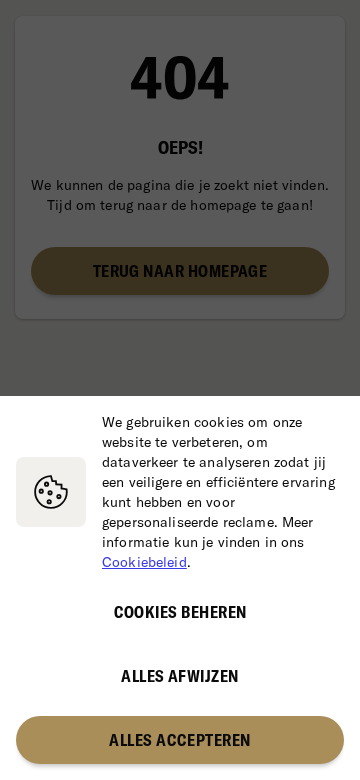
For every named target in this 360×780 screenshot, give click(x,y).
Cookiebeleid (144, 562)
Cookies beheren (180, 612)
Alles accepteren (179, 740)
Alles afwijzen (179, 676)
